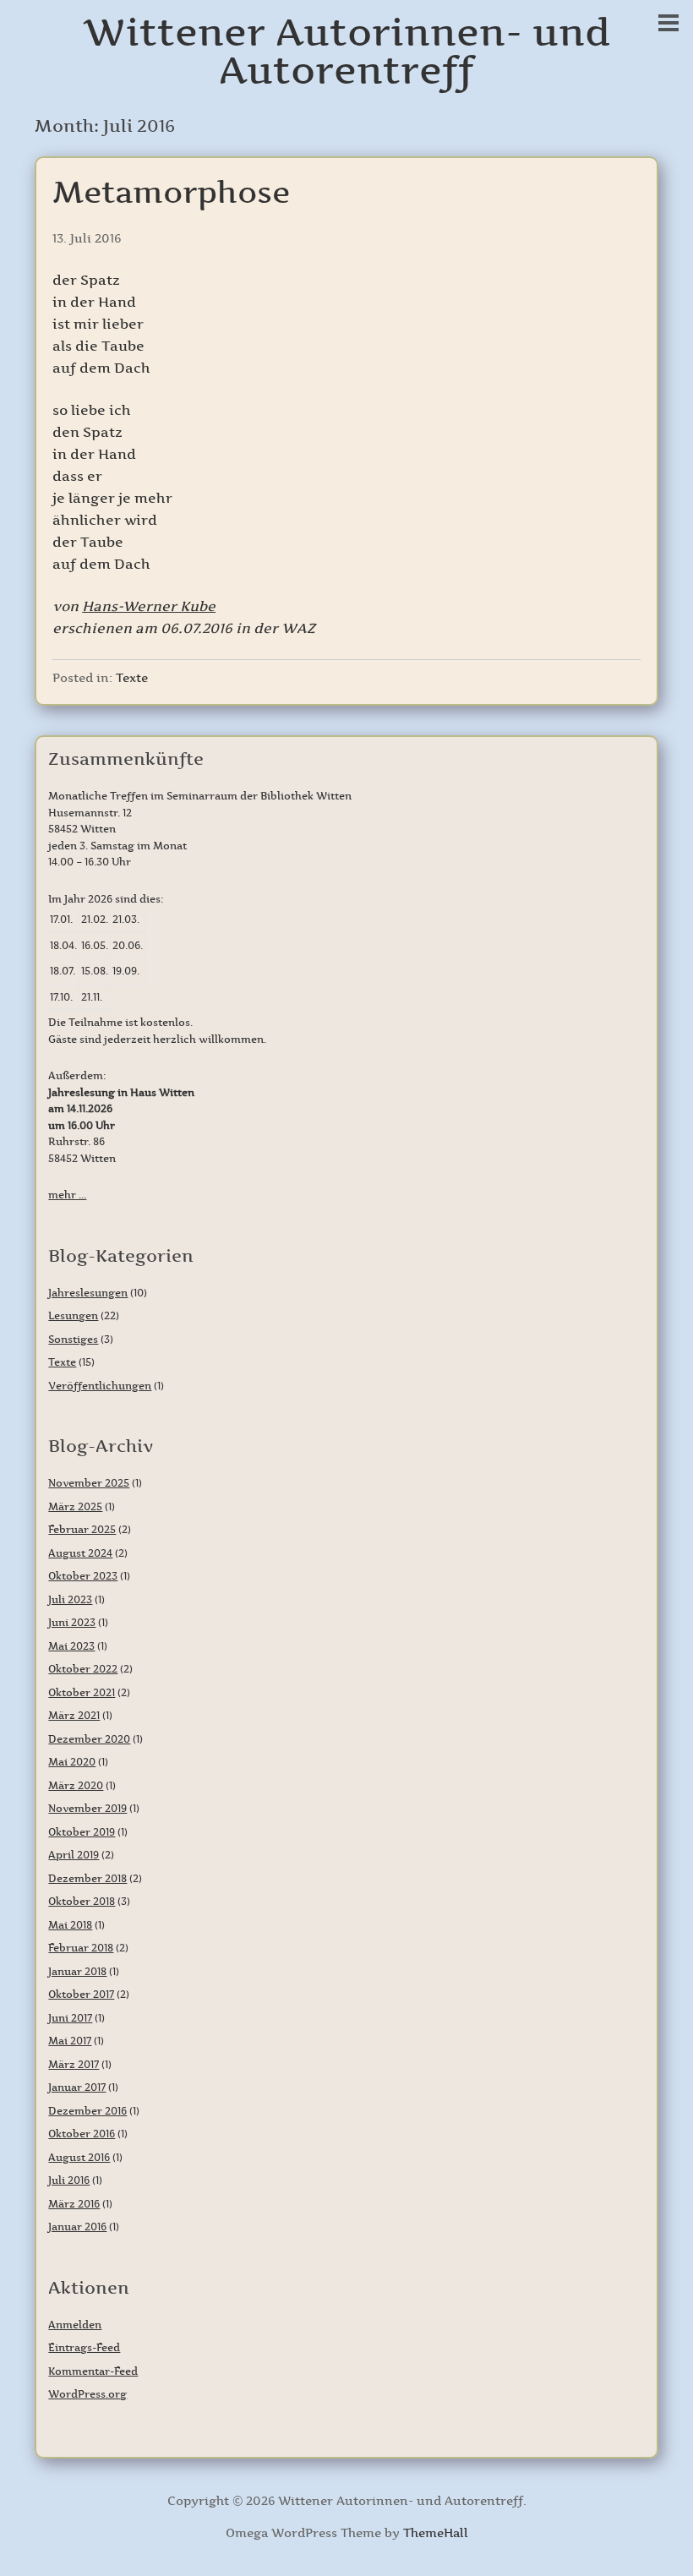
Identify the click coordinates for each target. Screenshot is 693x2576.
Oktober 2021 (82, 1692)
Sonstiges (73, 1339)
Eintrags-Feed (84, 2347)
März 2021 (74, 1715)
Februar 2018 (81, 1948)
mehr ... (67, 1195)
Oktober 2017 (81, 1994)
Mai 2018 (70, 1925)
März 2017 (74, 2064)
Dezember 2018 (87, 1878)
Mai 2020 (72, 1762)
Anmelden (75, 2325)
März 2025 (75, 1506)
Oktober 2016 (82, 2134)
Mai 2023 (71, 1646)
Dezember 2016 (87, 2111)
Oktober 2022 (83, 1669)
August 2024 (80, 1553)
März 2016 (74, 2204)
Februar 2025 (82, 1529)
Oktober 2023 (83, 1576)
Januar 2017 (77, 2087)
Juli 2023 (70, 1599)
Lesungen (73, 1315)
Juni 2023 (72, 1622)
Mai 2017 (70, 2041)
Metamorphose (171, 192)
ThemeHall (436, 2533)
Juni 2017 (70, 2018)
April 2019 (74, 1855)
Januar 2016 (77, 2227)
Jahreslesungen (88, 1293)
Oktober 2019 (82, 1832)
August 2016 (79, 2157)
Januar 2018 (77, 1971)
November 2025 (89, 1483)
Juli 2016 (69, 2180)
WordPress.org (87, 2394)
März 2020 (76, 1785)
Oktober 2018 (82, 1901)
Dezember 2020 (89, 1739)
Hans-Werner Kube (149, 606)
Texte (132, 678)
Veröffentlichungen (100, 1386)
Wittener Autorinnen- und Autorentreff (347, 51)
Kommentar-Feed (93, 2371)
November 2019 (87, 1808)
